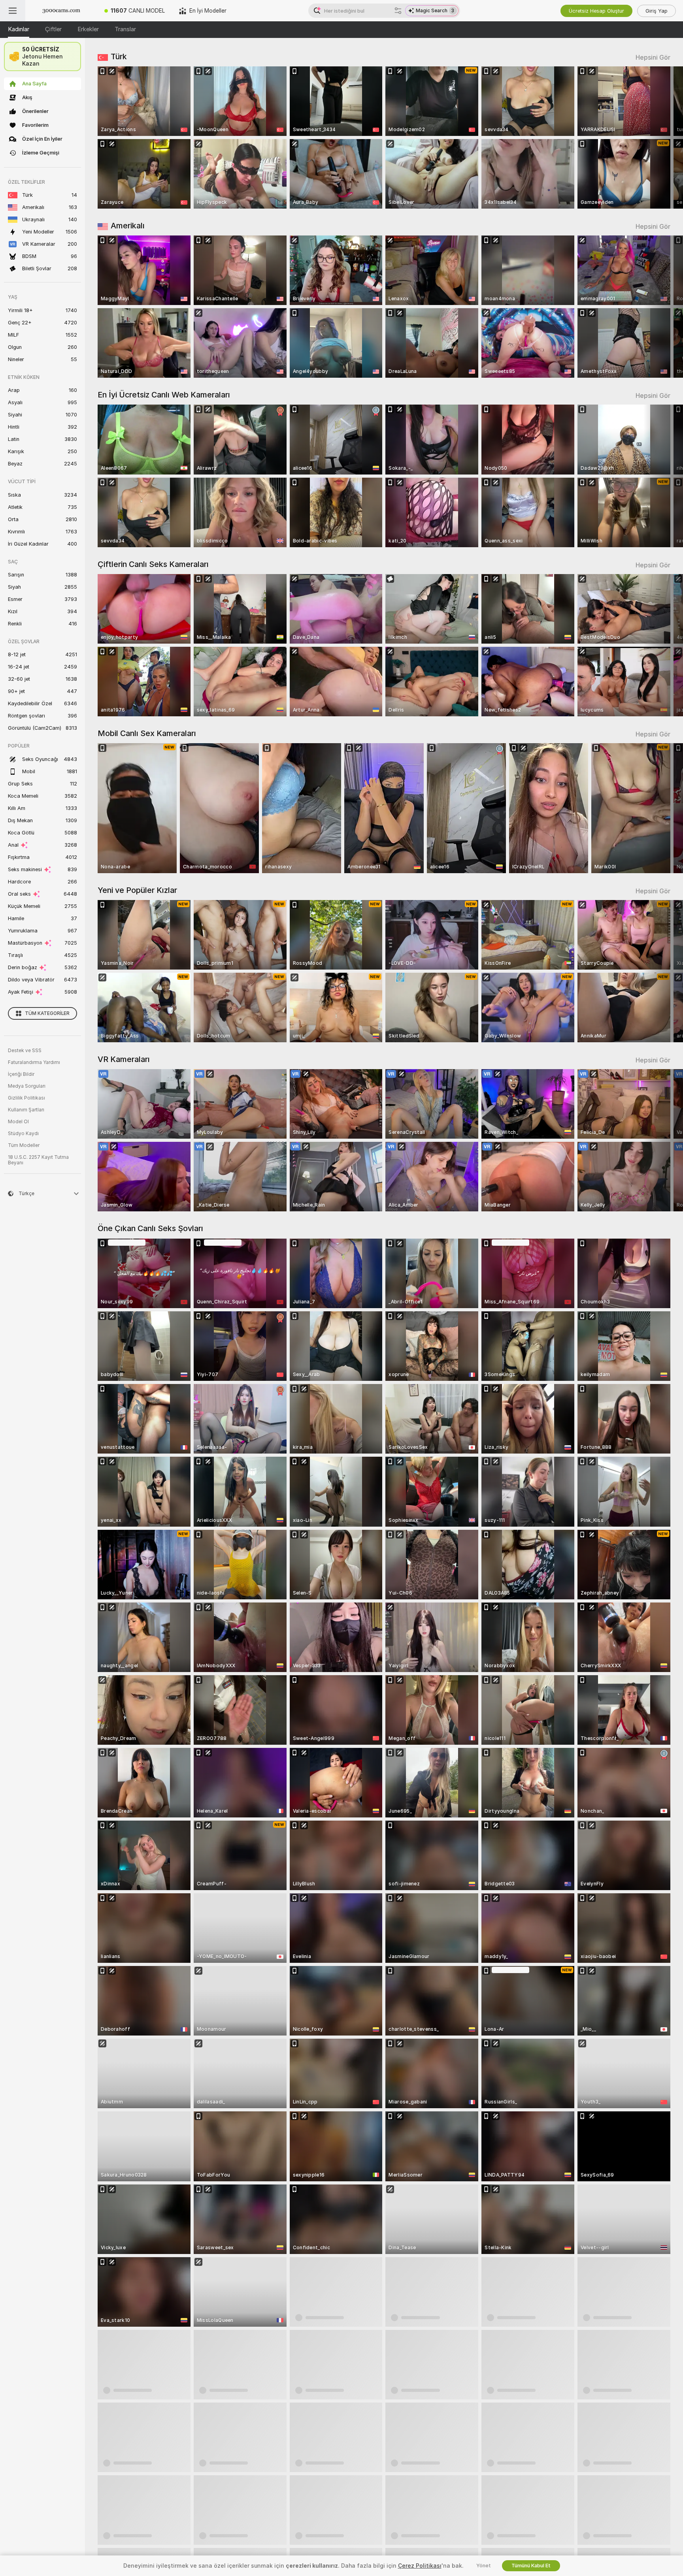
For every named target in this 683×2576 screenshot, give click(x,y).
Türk (119, 56)
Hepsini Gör (653, 57)
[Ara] (398, 11)
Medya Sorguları (27, 1086)
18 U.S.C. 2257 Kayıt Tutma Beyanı (38, 1160)
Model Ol (18, 1122)
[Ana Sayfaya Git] (61, 11)
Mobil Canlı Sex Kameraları (147, 733)
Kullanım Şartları (26, 1110)
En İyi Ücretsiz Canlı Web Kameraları (164, 395)
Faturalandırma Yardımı (34, 1062)
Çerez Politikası (420, 2566)
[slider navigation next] (663, 137)
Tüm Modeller (24, 1145)
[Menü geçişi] (13, 11)
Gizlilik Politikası (26, 1098)
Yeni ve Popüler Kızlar (137, 890)
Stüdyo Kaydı (23, 1134)
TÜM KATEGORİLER (47, 1013)
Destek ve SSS (25, 1051)
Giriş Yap (657, 11)
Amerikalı (128, 226)
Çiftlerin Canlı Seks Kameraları (153, 564)
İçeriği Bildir (21, 1074)
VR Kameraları (124, 1059)
